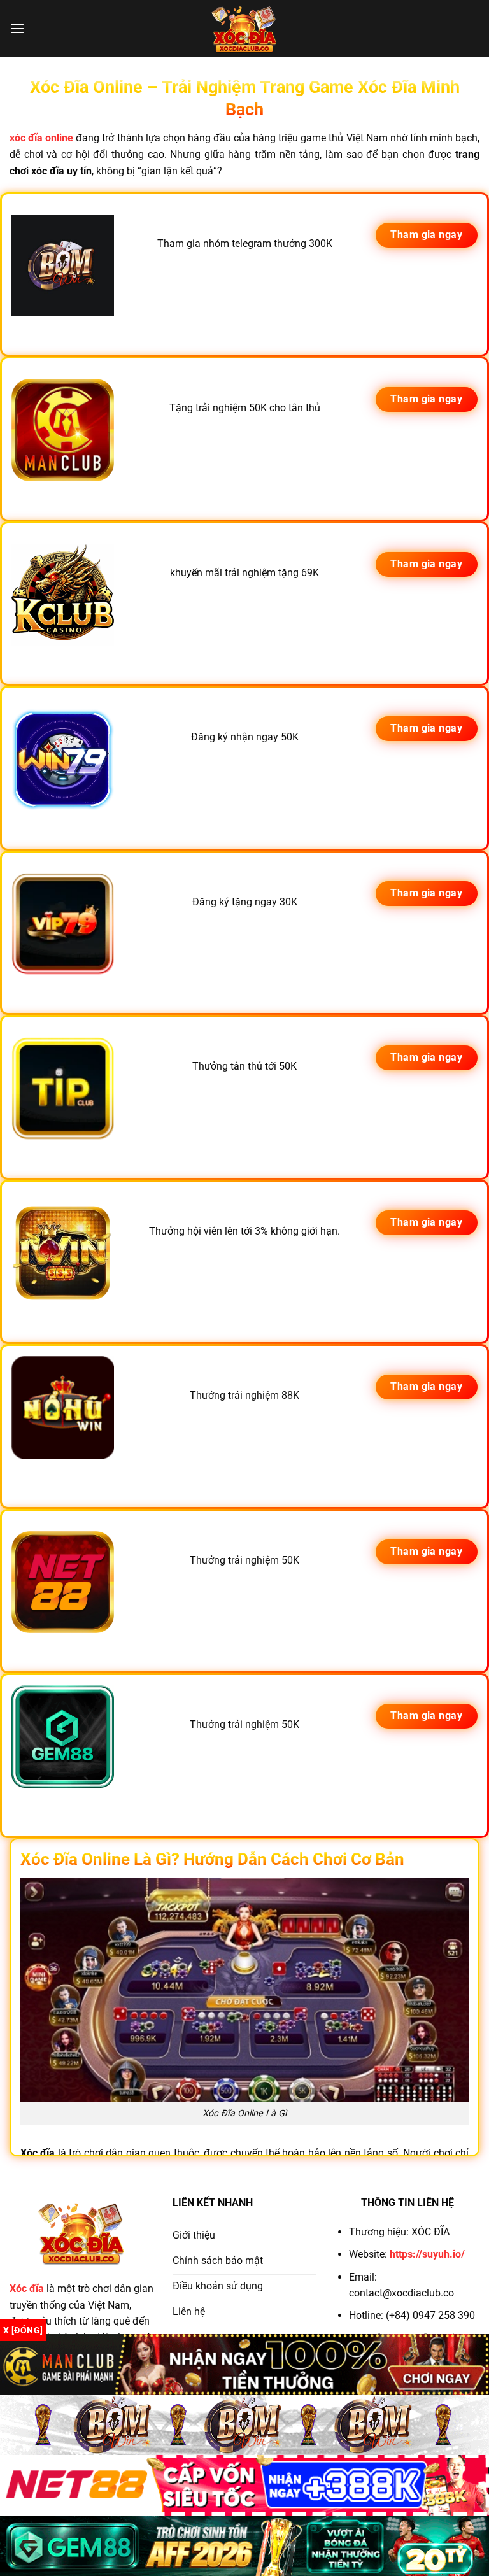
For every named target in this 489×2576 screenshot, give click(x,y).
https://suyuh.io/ (427, 2254)
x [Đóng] (23, 2330)
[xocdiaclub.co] (244, 29)
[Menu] (17, 28)
